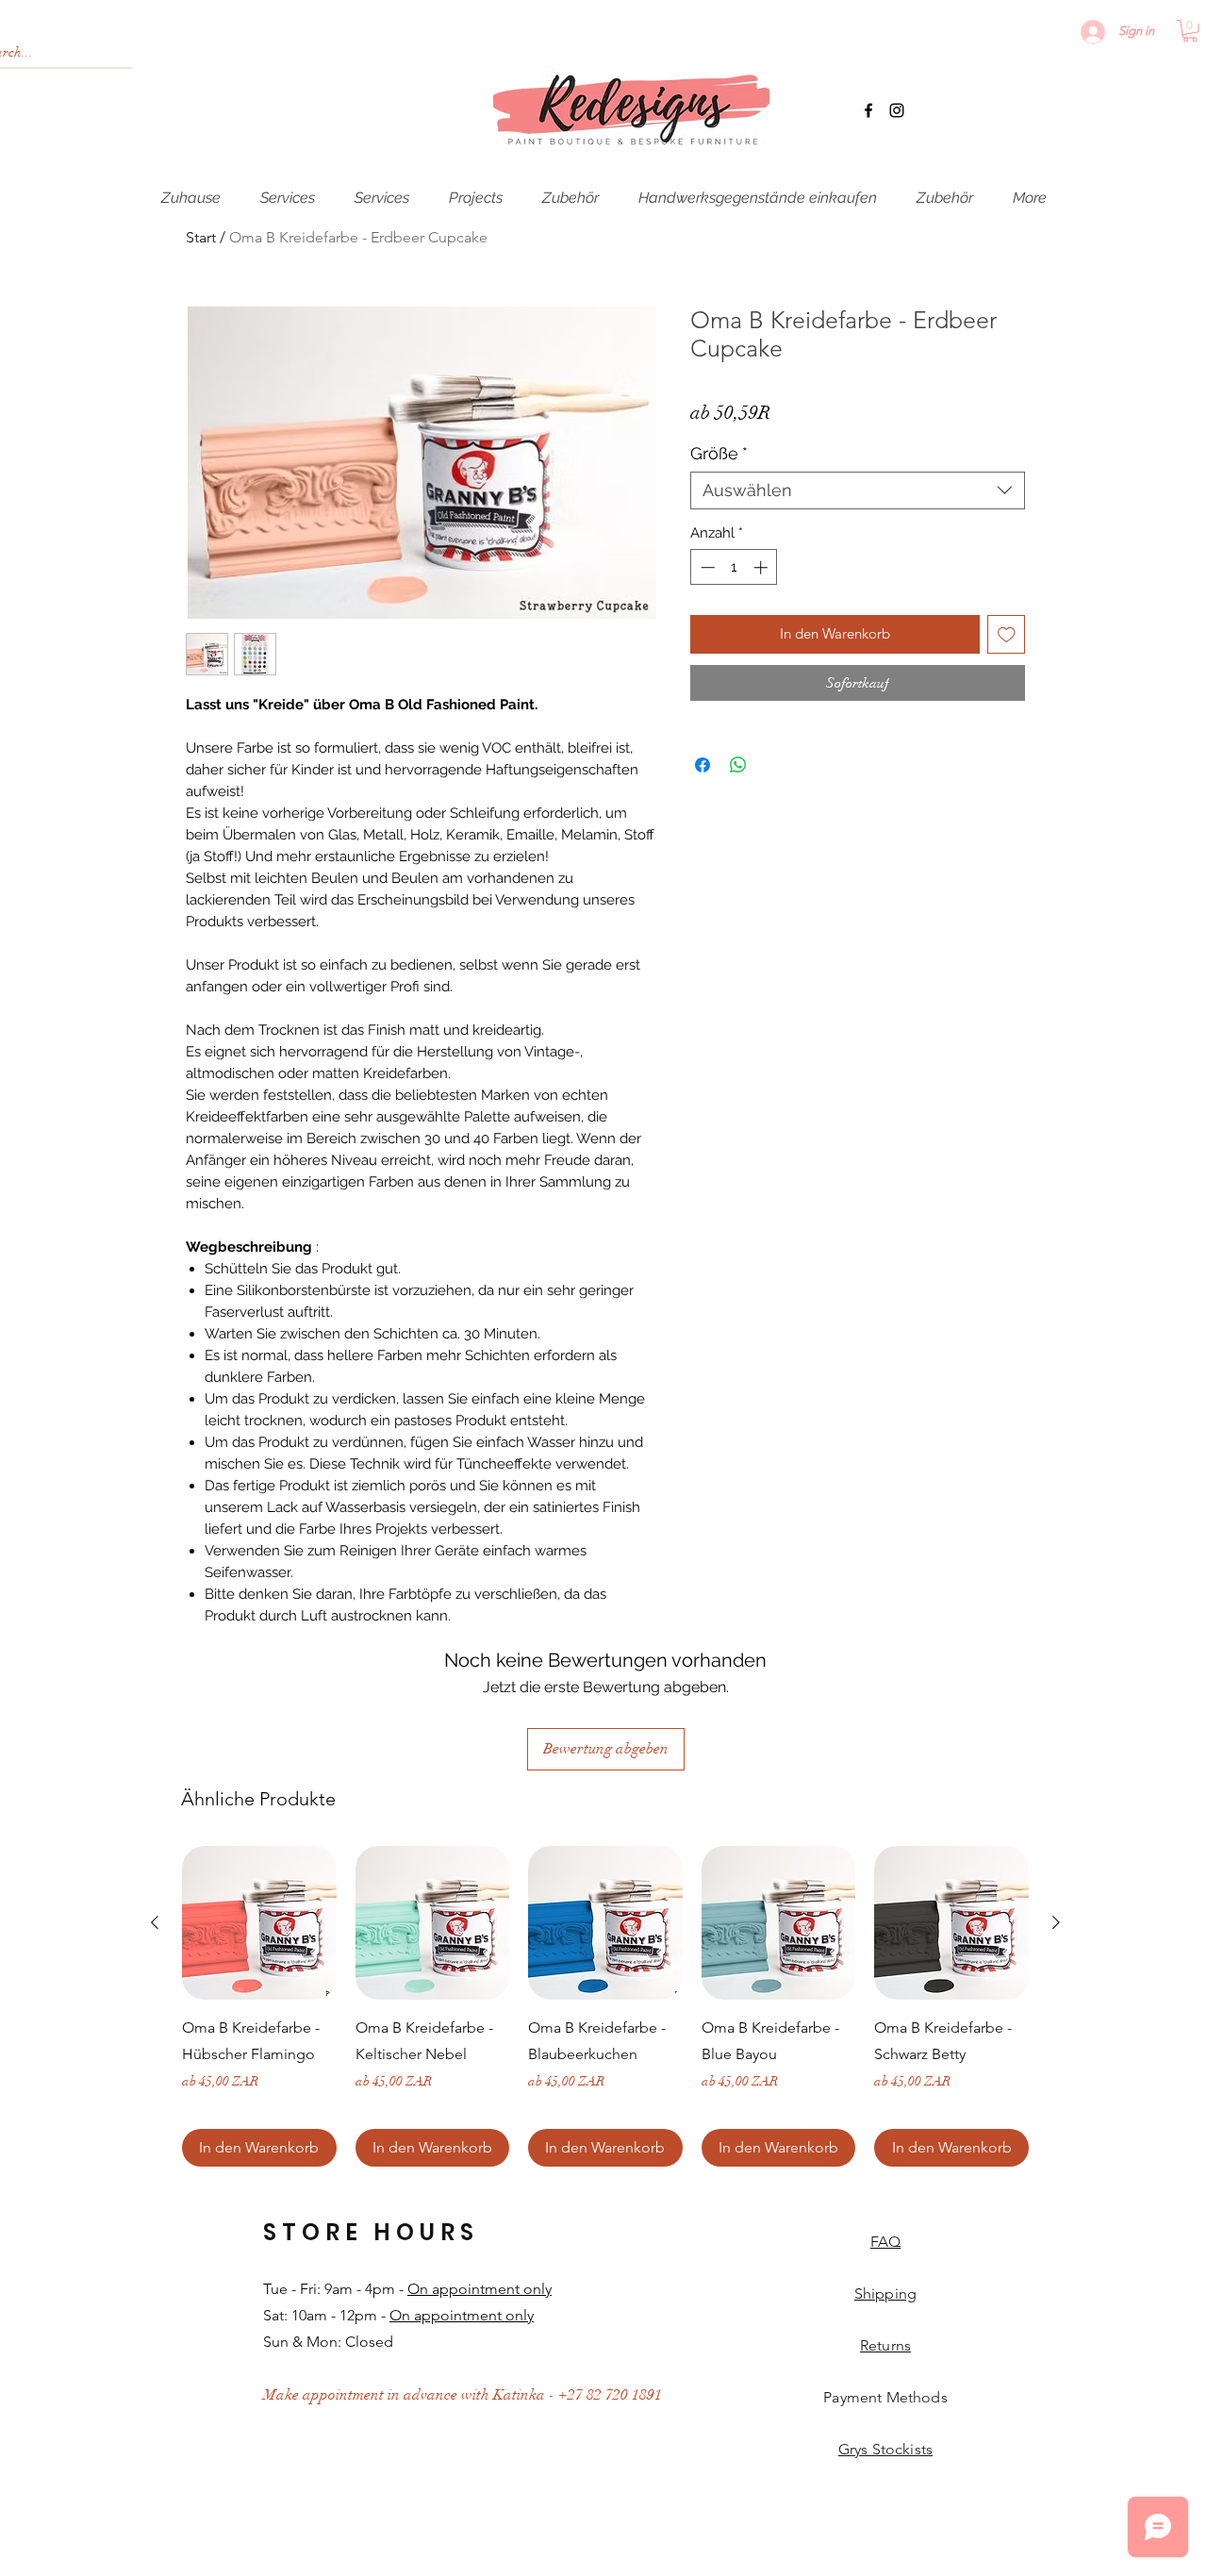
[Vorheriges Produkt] (155, 1922)
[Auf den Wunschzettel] (1007, 634)
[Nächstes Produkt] (1056, 1922)
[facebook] (868, 110)
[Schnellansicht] (259, 1923)
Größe (719, 453)
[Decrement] (706, 567)
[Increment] (762, 567)
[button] (1190, 31)
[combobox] (858, 490)
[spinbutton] (734, 567)
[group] (605, 2007)
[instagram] (897, 110)
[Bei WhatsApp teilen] (738, 765)
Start (201, 237)
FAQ (885, 2242)
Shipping (885, 2293)
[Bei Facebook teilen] (703, 765)
